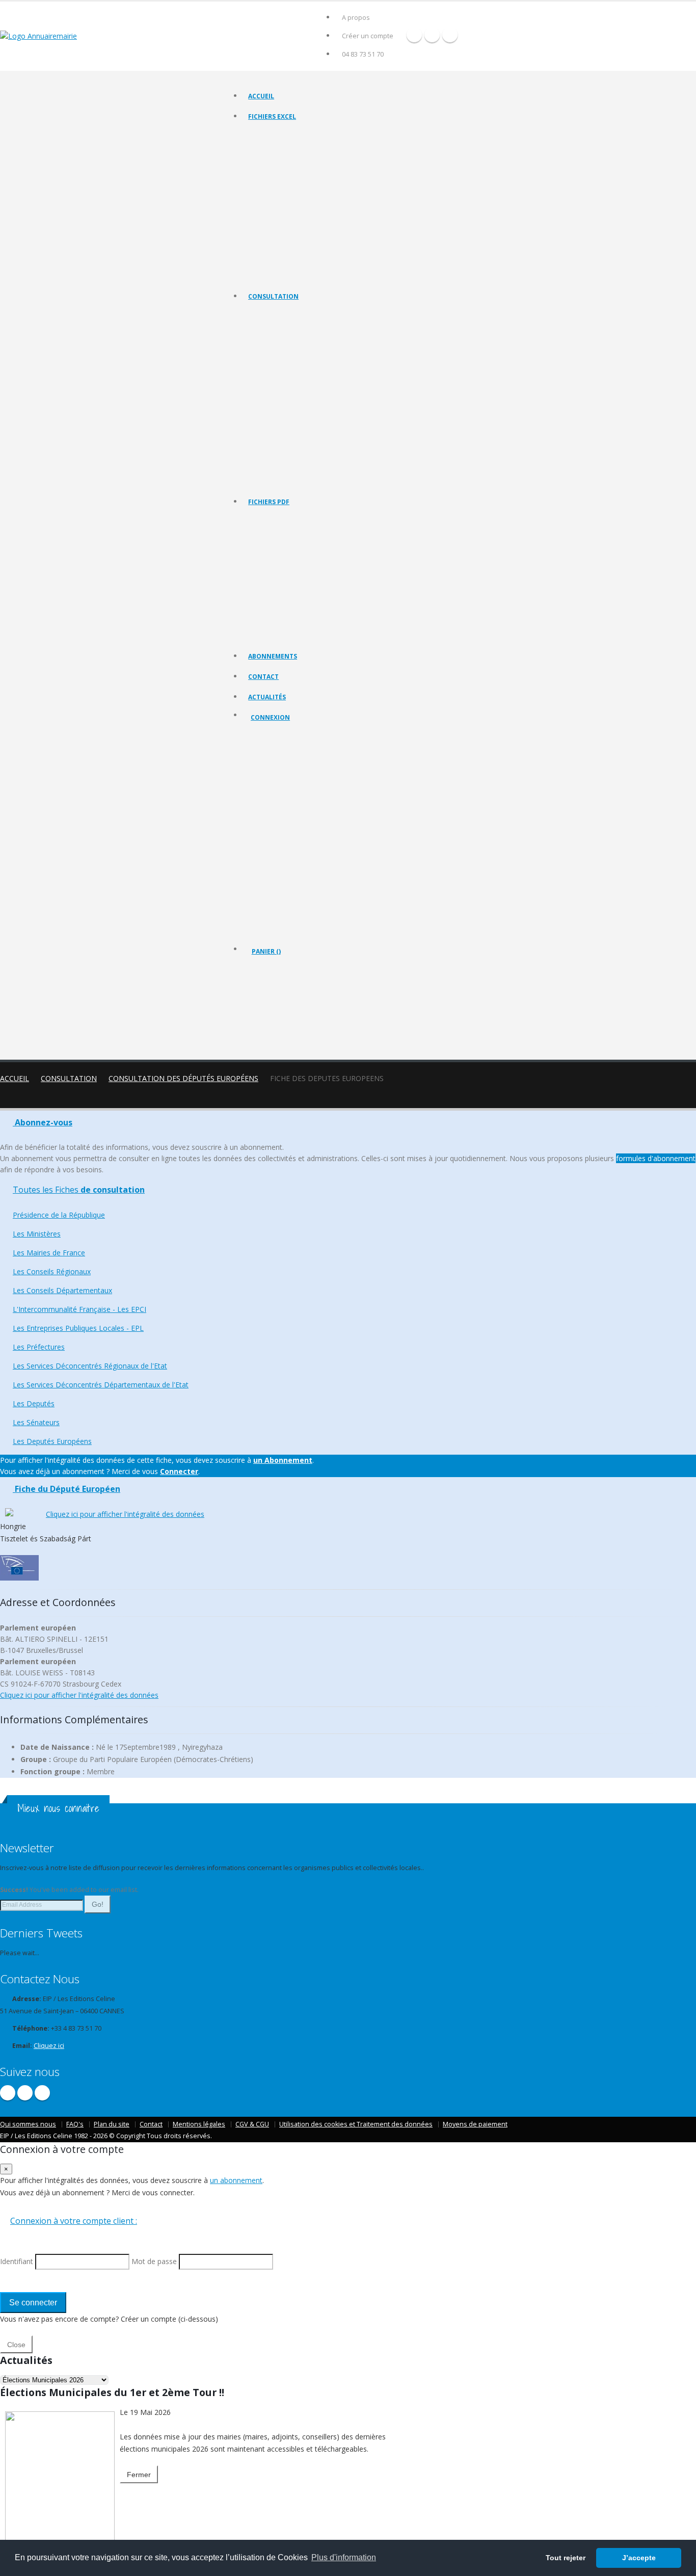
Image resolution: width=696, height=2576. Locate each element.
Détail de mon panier (296, 1007)
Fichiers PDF (269, 502)
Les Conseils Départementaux (62, 1290)
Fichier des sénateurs (278, 262)
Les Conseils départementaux (290, 378)
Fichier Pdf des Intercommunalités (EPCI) (305, 584)
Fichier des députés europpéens (294, 275)
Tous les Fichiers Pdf (277, 520)
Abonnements (273, 656)
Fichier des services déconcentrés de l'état (308, 224)
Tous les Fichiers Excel (280, 135)
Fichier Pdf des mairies (280, 546)
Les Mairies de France (279, 353)
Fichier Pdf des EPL (275, 597)
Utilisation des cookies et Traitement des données (356, 2124)
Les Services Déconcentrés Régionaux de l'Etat (313, 429)
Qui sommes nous (28, 2124)
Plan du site (112, 2124)
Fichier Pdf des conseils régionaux (296, 558)
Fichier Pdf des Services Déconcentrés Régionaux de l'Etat (329, 622)
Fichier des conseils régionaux (291, 160)
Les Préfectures (271, 417)
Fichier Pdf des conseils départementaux (305, 571)
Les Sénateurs (269, 468)
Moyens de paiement (475, 2124)
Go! (98, 1904)
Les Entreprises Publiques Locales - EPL (303, 404)
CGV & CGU (252, 2124)
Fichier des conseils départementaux (300, 173)
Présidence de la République (289, 327)
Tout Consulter (270, 315)
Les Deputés (266, 455)
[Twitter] (432, 35)
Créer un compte (368, 36)
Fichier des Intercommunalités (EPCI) (300, 186)
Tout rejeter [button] (566, 2558)
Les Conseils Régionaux (281, 366)
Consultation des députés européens (183, 1078)
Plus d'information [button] (344, 2557)
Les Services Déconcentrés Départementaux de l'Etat (322, 442)
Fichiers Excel (272, 116)
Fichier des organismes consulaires (298, 237)
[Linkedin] (450, 35)
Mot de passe (279, 809)
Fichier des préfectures (281, 211)
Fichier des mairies (275, 148)
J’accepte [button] (639, 2558)
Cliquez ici (49, 2046)
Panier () (266, 951)
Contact (263, 677)
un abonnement (236, 2180)
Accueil (261, 96)
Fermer (139, 2475)
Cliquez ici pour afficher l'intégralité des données (125, 1514)
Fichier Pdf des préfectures (287, 609)
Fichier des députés (276, 249)
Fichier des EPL (270, 199)
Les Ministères (269, 340)
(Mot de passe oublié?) (286, 797)
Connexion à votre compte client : (74, 2221)
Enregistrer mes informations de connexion (287, 846)
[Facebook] (414, 35)
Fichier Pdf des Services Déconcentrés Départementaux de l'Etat (338, 635)
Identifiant (273, 772)
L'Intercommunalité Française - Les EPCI (304, 391)
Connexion (270, 717)
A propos (356, 18)
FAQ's (75, 2124)
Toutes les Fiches (79, 1190)
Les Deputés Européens (282, 480)
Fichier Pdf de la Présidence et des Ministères (312, 533)
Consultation (273, 296)
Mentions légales (199, 2124)
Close (16, 2345)
